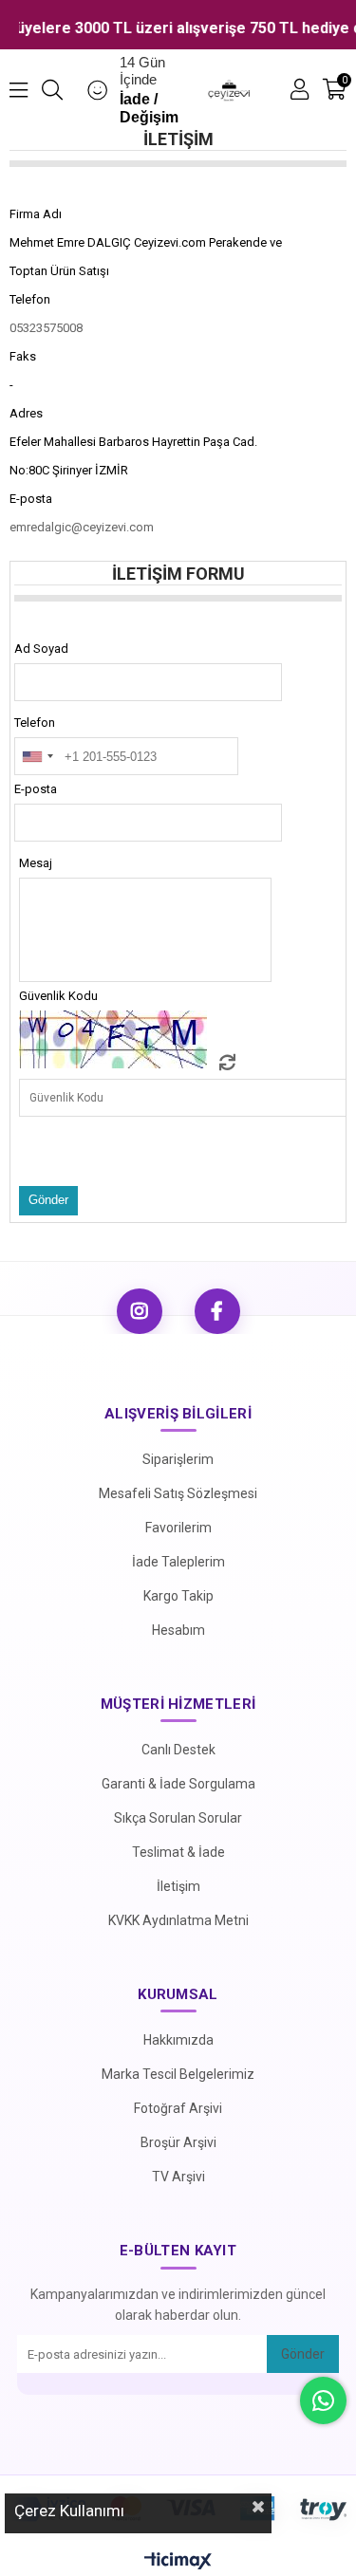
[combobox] (37, 756)
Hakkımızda (178, 2040)
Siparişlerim (178, 1459)
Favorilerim (178, 1528)
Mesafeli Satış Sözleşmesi (178, 1493)
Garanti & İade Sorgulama (178, 1784)
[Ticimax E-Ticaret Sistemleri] (178, 2562)
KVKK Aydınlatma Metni (178, 1920)
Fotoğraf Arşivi (178, 2108)
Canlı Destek (178, 1750)
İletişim (178, 1886)
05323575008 (46, 328)
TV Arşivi (178, 2177)
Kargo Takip (178, 1596)
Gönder (303, 2354)
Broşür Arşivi (178, 2142)
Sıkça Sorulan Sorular (178, 1818)
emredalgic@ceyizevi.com (82, 527)
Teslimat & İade (178, 1852)
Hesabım (178, 1630)
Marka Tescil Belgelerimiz (178, 2074)
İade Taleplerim (178, 1562)
